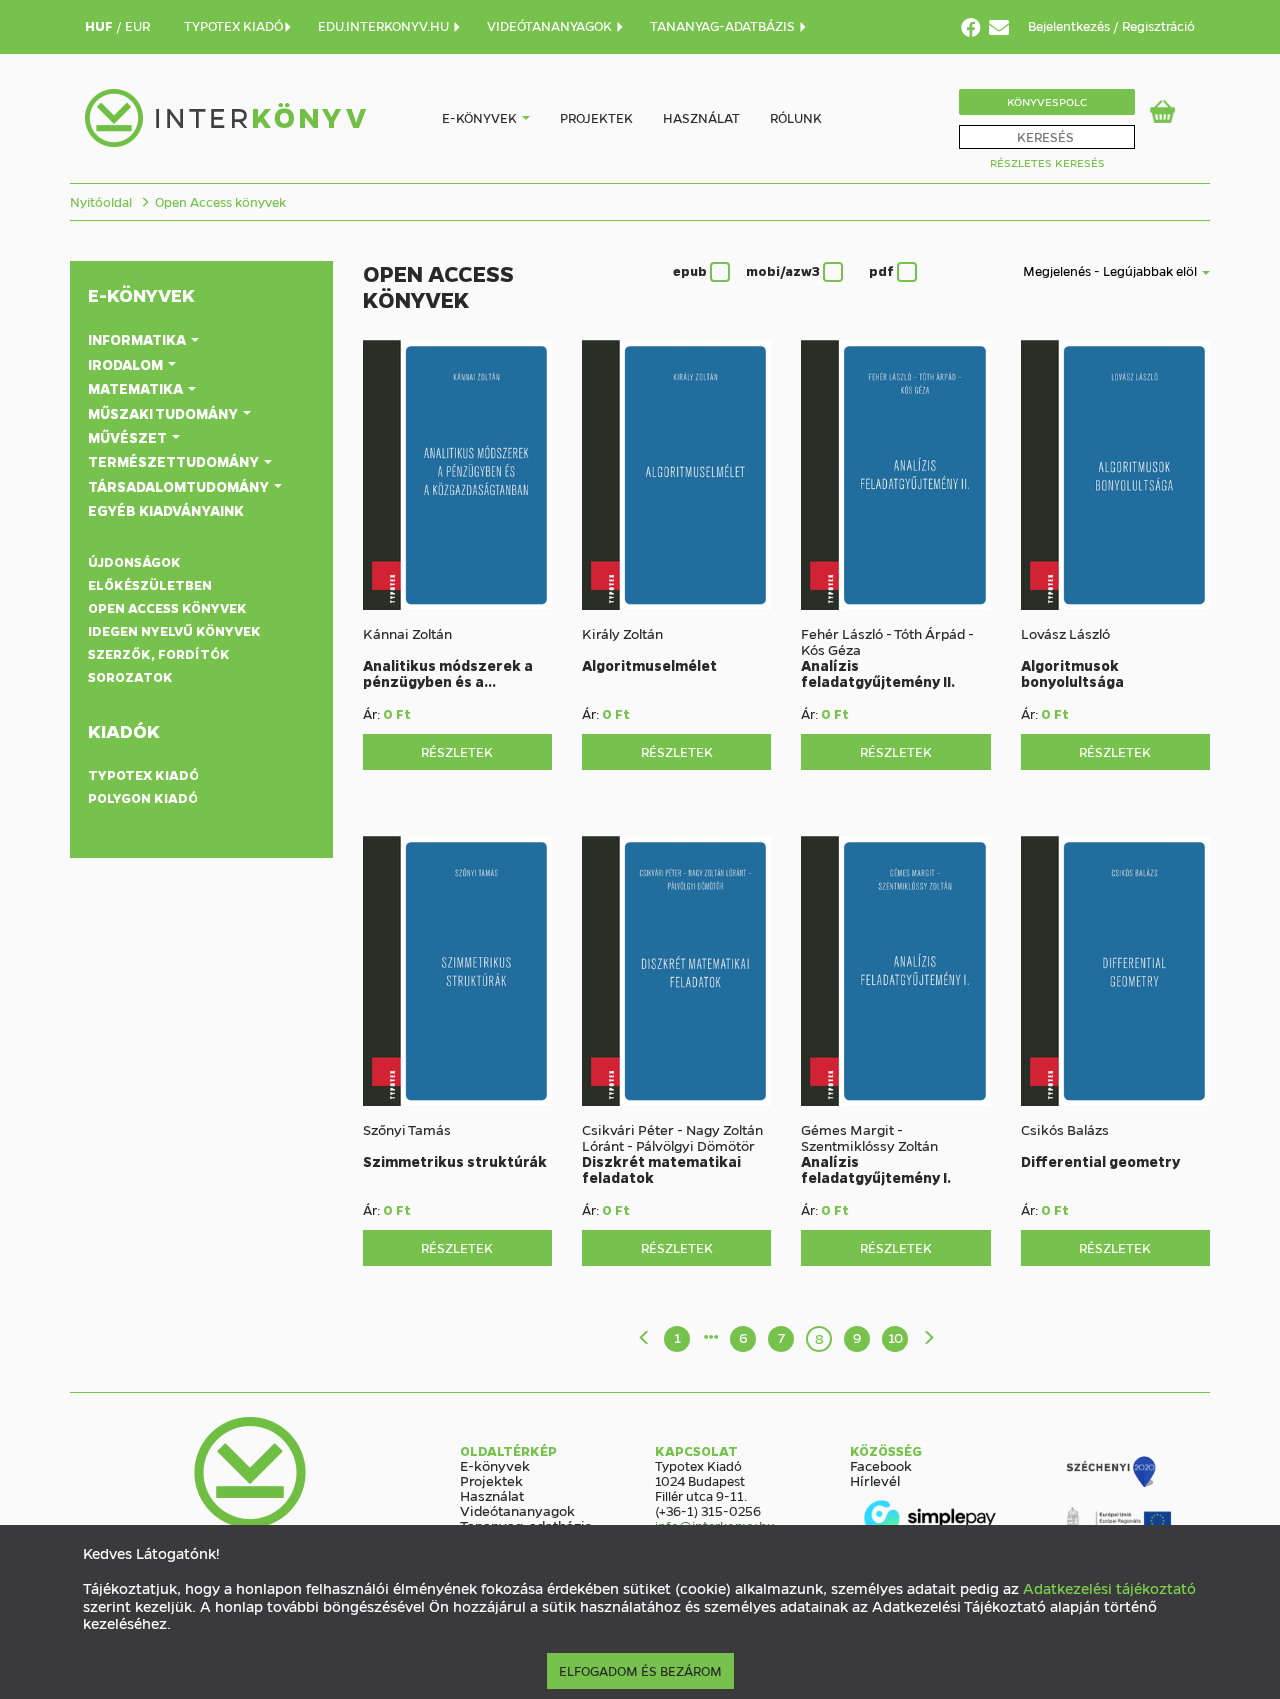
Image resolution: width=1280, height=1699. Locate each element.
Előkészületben (150, 584)
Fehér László (842, 633)
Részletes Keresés (1047, 162)
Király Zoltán (622, 633)
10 (895, 1337)
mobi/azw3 (784, 270)
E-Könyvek (141, 295)
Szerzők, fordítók (159, 653)
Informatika (138, 339)
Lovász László (1065, 633)
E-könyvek (479, 117)
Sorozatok (130, 676)
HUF (100, 25)
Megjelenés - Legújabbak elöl (1111, 270)
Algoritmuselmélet (649, 665)
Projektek (596, 117)
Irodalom (127, 364)
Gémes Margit (847, 1129)
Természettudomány (175, 461)
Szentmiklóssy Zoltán (869, 1145)
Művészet (129, 437)
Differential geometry (1100, 1161)
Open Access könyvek (220, 201)
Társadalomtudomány (180, 486)
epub (691, 270)
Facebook (881, 1465)
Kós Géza (831, 649)
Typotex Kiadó (143, 774)
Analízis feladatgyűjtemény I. (876, 1169)
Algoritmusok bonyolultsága (1072, 673)
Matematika (137, 388)
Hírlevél (875, 1480)
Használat (701, 117)
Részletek (457, 751)
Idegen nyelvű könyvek (174, 630)
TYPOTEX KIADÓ (233, 25)
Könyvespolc (1047, 101)
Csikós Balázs (1065, 1129)
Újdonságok (134, 561)
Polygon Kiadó (143, 797)
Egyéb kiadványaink (166, 510)
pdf (883, 270)
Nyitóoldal (101, 201)
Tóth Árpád (929, 633)
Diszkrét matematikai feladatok (661, 1169)
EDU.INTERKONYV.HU (385, 25)
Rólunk (796, 117)
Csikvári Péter (628, 1129)
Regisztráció (1158, 25)
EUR (137, 25)
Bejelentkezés (1070, 25)
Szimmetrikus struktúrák (455, 1161)
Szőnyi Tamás (407, 1129)
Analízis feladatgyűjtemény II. (878, 673)
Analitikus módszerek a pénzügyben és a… (448, 673)
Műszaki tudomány (164, 413)
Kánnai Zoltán (407, 633)
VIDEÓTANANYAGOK (551, 25)
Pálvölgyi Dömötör (695, 1145)
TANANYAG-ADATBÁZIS (724, 25)
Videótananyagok (517, 1510)
